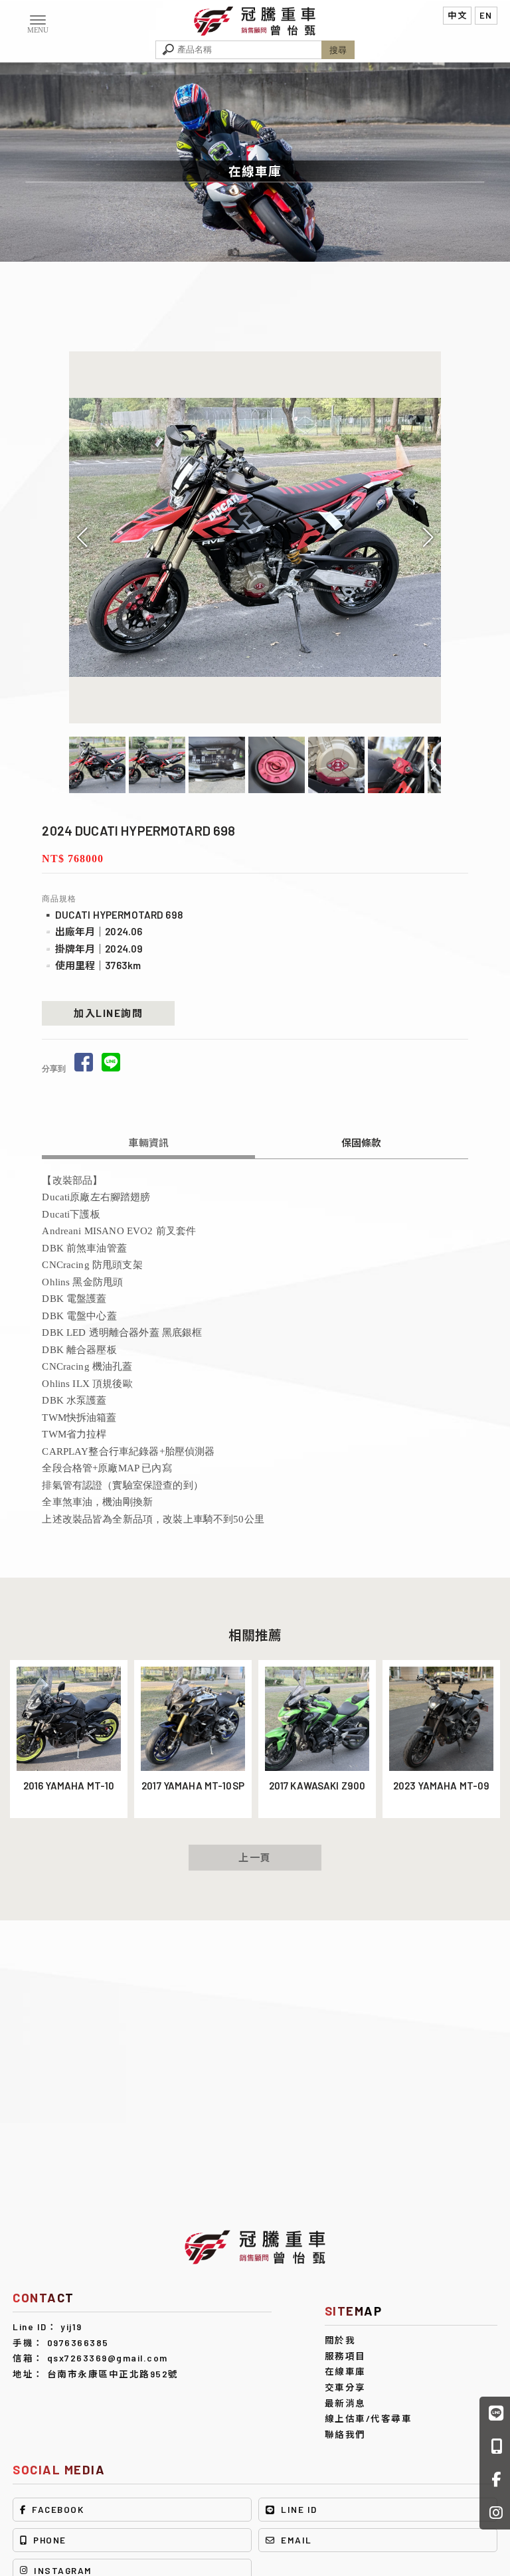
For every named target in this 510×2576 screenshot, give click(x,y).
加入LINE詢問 (108, 1013)
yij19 (71, 2327)
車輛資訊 (148, 1143)
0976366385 (78, 2343)
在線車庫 (345, 2371)
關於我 (340, 2340)
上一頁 (255, 1857)
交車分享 (345, 2387)
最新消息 (345, 2403)
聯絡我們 (345, 2434)
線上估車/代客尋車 (369, 2418)
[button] (428, 537)
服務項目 (345, 2356)
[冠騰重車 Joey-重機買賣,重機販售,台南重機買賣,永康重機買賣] (255, 20)
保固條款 (362, 1143)
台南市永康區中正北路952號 (113, 2374)
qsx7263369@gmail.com (108, 2358)
